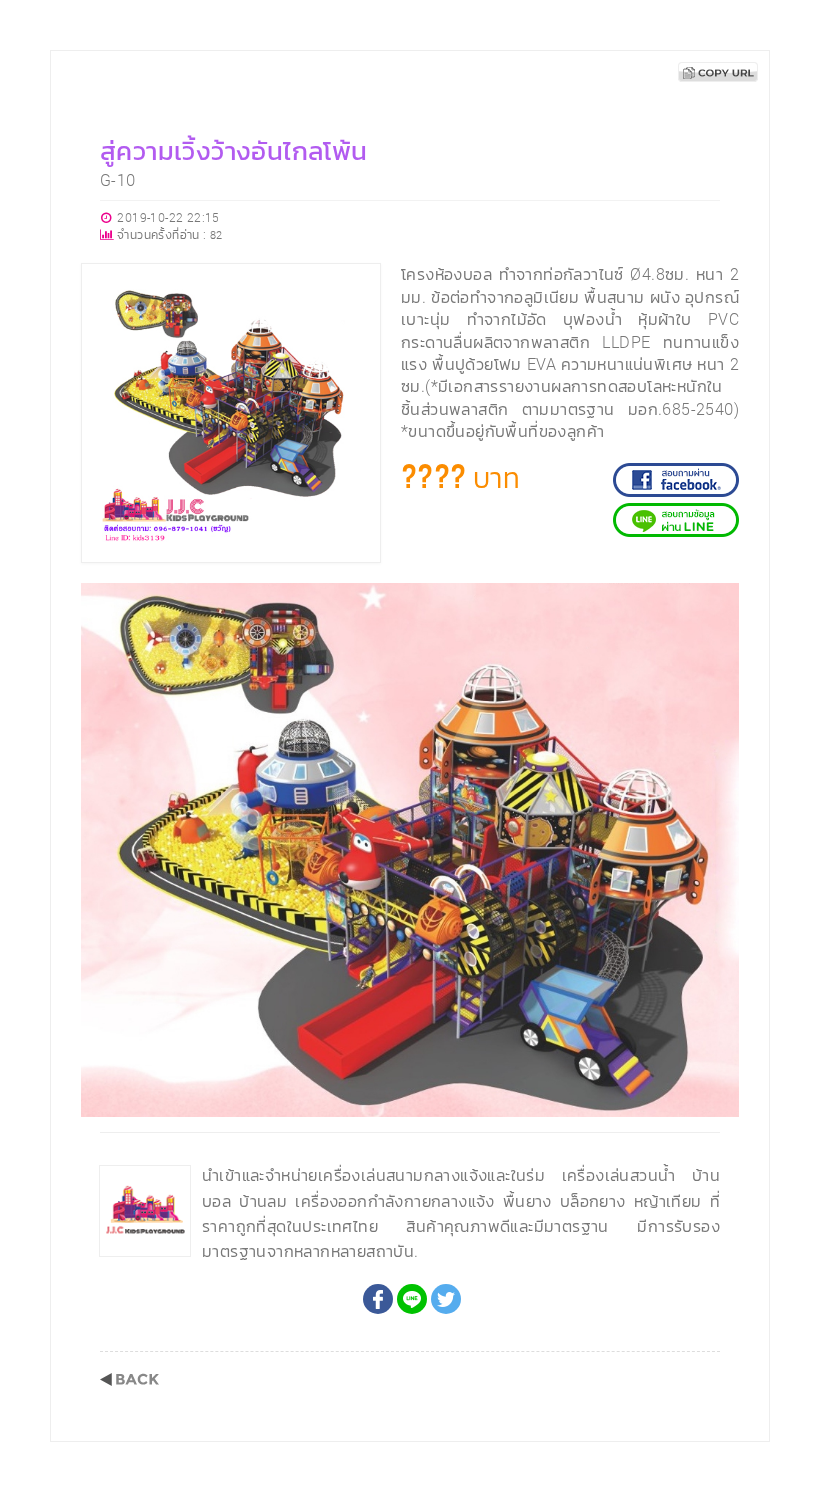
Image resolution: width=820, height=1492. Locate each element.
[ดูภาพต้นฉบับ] (718, 604)
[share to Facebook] (378, 1299)
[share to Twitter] (446, 1299)
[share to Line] (412, 1299)
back (129, 1379)
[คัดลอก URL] (718, 72)
